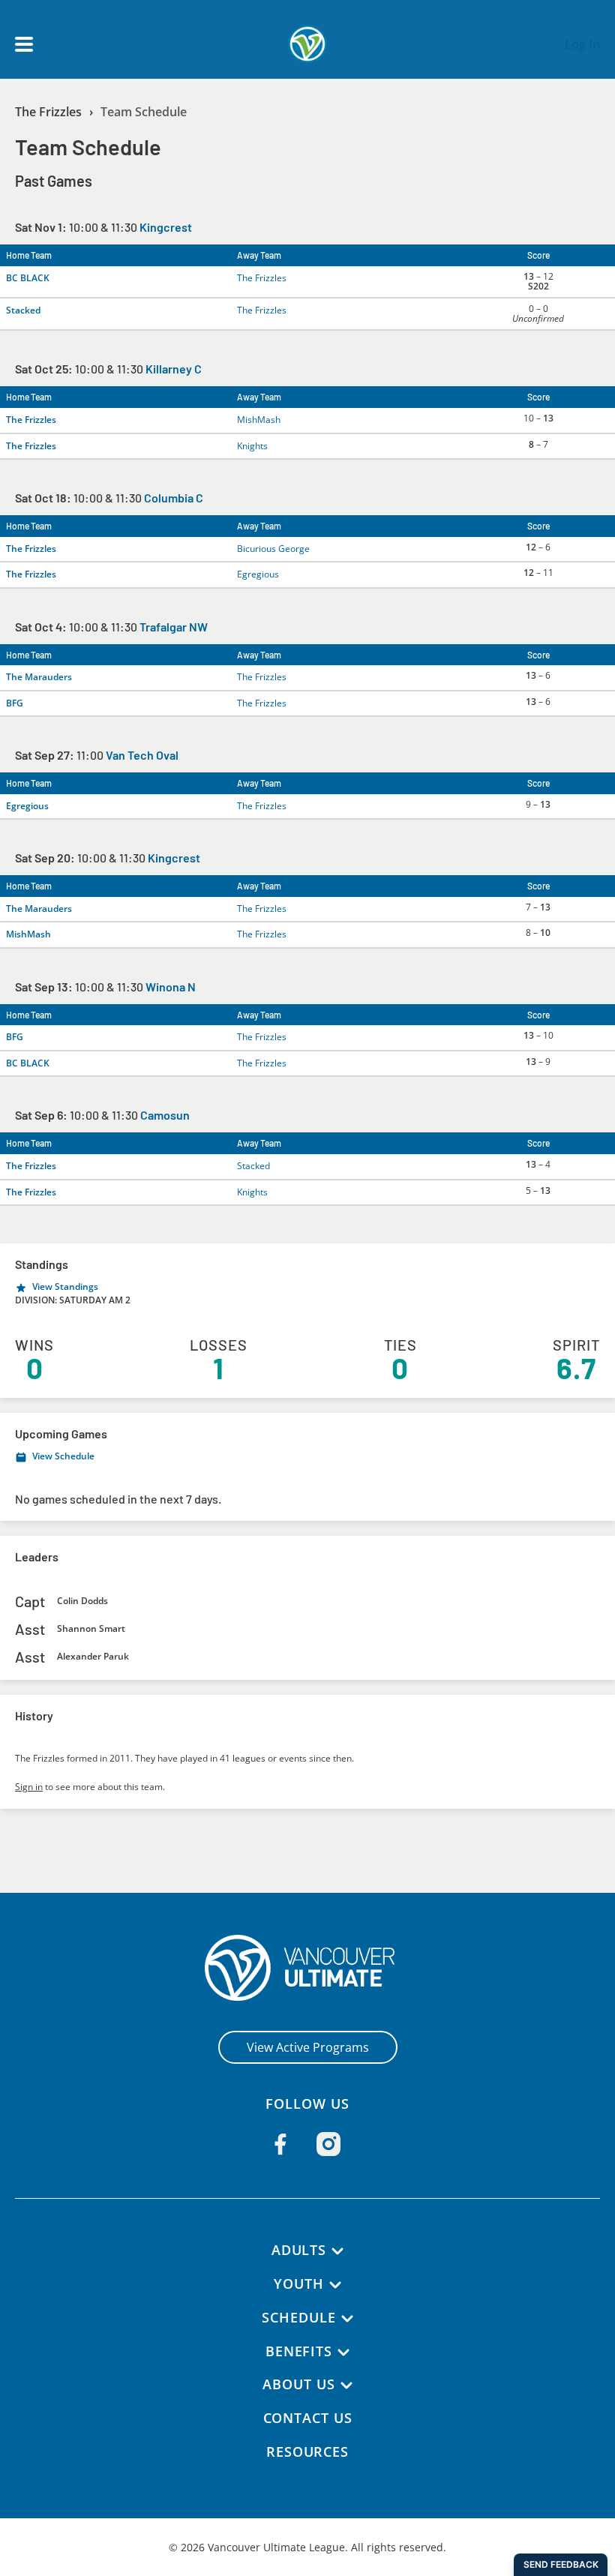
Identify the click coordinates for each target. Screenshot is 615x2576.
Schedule (298, 2317)
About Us (298, 2384)
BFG (15, 703)
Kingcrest (166, 227)
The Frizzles (48, 112)
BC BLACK (28, 278)
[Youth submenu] (335, 2285)
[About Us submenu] (346, 2386)
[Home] (308, 1968)
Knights (252, 446)
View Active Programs (308, 2047)
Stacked (23, 310)
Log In (582, 44)
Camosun (165, 1115)
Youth (299, 2284)
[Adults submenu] (337, 2251)
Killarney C (174, 369)
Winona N (171, 987)
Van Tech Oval (142, 755)
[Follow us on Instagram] (328, 2144)
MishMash (259, 420)
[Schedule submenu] (347, 2319)
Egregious (258, 574)
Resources (307, 2452)
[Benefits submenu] (343, 2353)
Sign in (29, 1787)
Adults (299, 2250)
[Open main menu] (24, 44)
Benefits (299, 2351)
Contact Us (308, 2418)
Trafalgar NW (174, 627)
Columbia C (174, 498)
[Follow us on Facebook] (280, 2144)
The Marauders (39, 677)
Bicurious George (273, 549)
